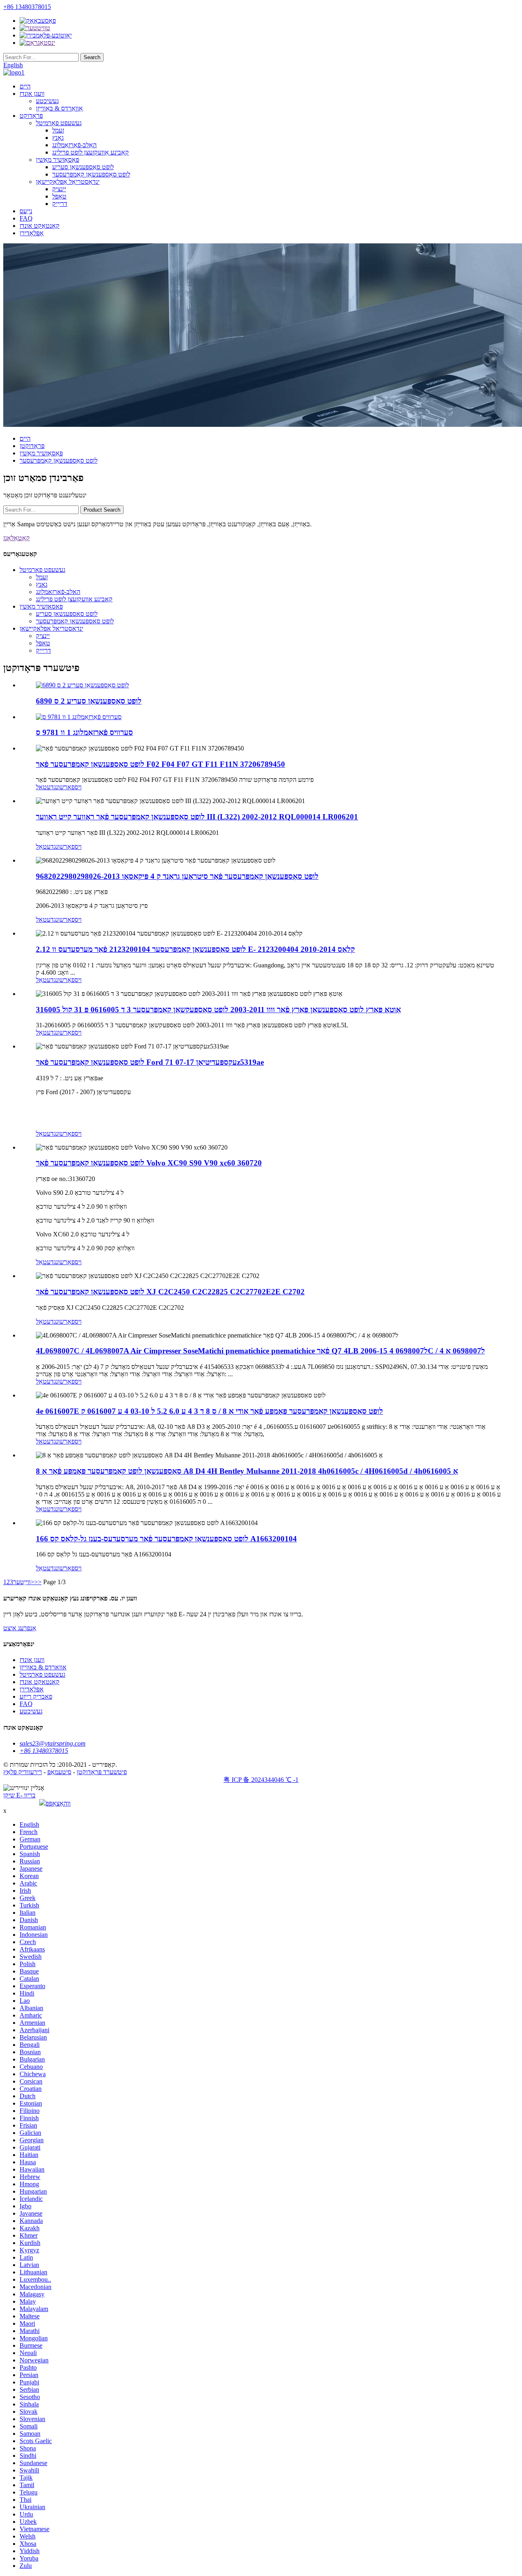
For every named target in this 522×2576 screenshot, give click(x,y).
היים (25, 86)
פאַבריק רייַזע (36, 1696)
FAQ (26, 218)
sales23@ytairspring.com (53, 1743)
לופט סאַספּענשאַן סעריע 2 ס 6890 (89, 701)
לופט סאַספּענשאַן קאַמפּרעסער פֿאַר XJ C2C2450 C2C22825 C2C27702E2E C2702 (170, 1292)
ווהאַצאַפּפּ (58, 1803)
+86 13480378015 (27, 7)
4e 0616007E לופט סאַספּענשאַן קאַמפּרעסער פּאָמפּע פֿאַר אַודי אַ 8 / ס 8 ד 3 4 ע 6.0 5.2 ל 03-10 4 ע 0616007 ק (209, 1411)
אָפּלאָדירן (32, 233)
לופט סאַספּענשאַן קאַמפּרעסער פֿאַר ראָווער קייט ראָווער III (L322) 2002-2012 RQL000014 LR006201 (197, 817)
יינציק (59, 189)
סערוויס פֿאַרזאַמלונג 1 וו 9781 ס (84, 732)
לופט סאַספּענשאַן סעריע (83, 167)
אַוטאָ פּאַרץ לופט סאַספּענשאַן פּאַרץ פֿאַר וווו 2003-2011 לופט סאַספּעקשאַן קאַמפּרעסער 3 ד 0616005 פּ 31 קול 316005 (218, 1010)
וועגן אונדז (32, 94)
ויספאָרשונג (68, 787)
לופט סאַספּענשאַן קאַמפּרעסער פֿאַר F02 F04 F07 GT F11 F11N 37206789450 (160, 764)
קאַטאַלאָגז (17, 538)
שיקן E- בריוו (19, 1795)
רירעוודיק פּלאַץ (23, 1772)
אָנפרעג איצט (20, 1628)
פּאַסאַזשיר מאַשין (58, 160)
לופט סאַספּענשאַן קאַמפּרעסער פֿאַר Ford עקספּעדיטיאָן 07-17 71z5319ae (150, 1062)
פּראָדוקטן (32, 446)
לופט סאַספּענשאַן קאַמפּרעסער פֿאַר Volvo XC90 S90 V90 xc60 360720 (149, 1163)
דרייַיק (60, 204)
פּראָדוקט (31, 116)
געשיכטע (47, 101)
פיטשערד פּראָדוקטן (102, 1772)
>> (38, 1582)
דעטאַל (45, 787)
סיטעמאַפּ (59, 1772)
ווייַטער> (24, 1582)
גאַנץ (58, 138)
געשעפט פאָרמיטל (59, 123)
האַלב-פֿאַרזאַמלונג (74, 145)
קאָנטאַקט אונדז (40, 226)
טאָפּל (59, 196)
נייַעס (26, 211)
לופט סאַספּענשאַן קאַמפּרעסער (91, 174)
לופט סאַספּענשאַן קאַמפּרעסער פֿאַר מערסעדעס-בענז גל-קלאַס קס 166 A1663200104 (166, 1539)
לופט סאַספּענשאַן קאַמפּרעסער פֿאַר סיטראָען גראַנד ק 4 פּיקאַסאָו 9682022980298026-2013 (177, 876)
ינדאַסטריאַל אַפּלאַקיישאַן (68, 182)
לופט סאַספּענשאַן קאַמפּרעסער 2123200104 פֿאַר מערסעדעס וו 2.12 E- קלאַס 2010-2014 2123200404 (195, 949)
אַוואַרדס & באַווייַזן (59, 108)
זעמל (58, 130)
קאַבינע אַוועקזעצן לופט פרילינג (91, 152)
